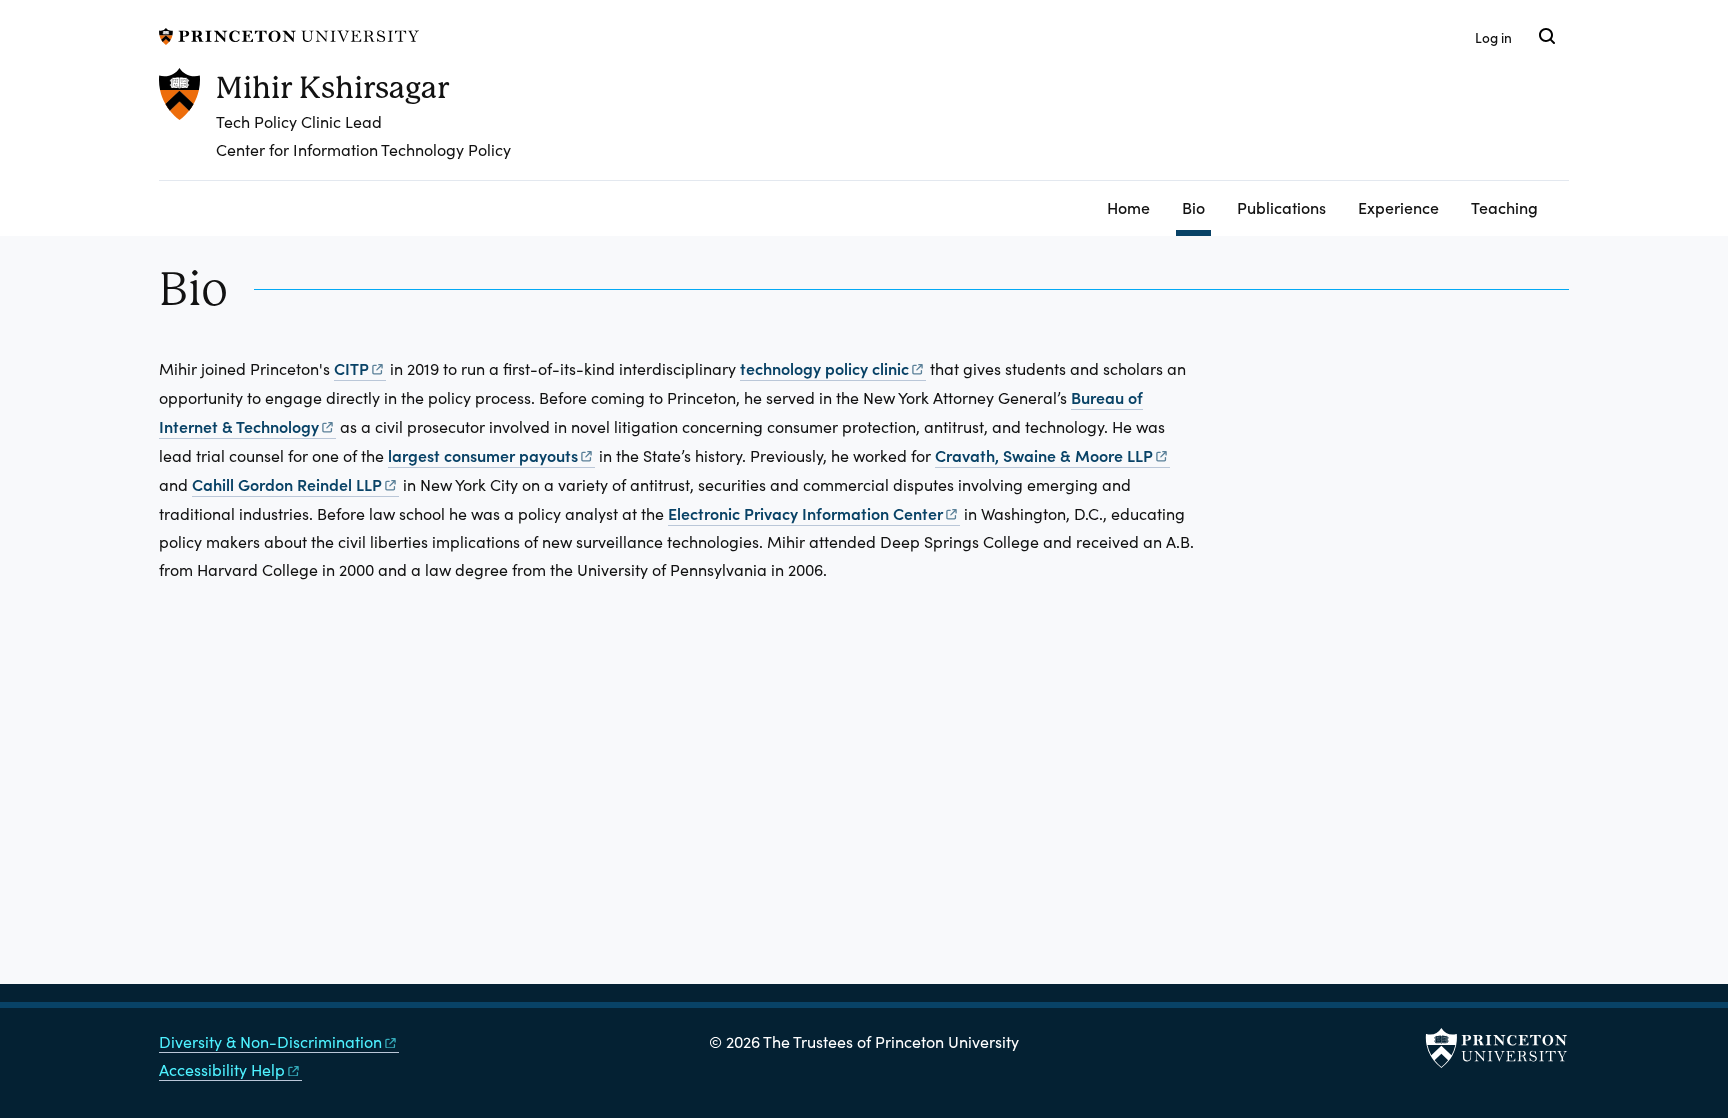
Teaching (1504, 207)
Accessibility (222, 1069)
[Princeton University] (289, 33)
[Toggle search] (1547, 36)
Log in (1493, 37)
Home (1128, 207)
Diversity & (270, 1041)
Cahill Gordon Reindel (287, 484)
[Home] (187, 124)
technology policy (824, 368)
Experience (1398, 207)
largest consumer (483, 455)
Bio (1196, 206)
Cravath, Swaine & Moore (1044, 455)
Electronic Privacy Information (805, 513)
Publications (1281, 207)
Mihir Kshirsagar (332, 87)
